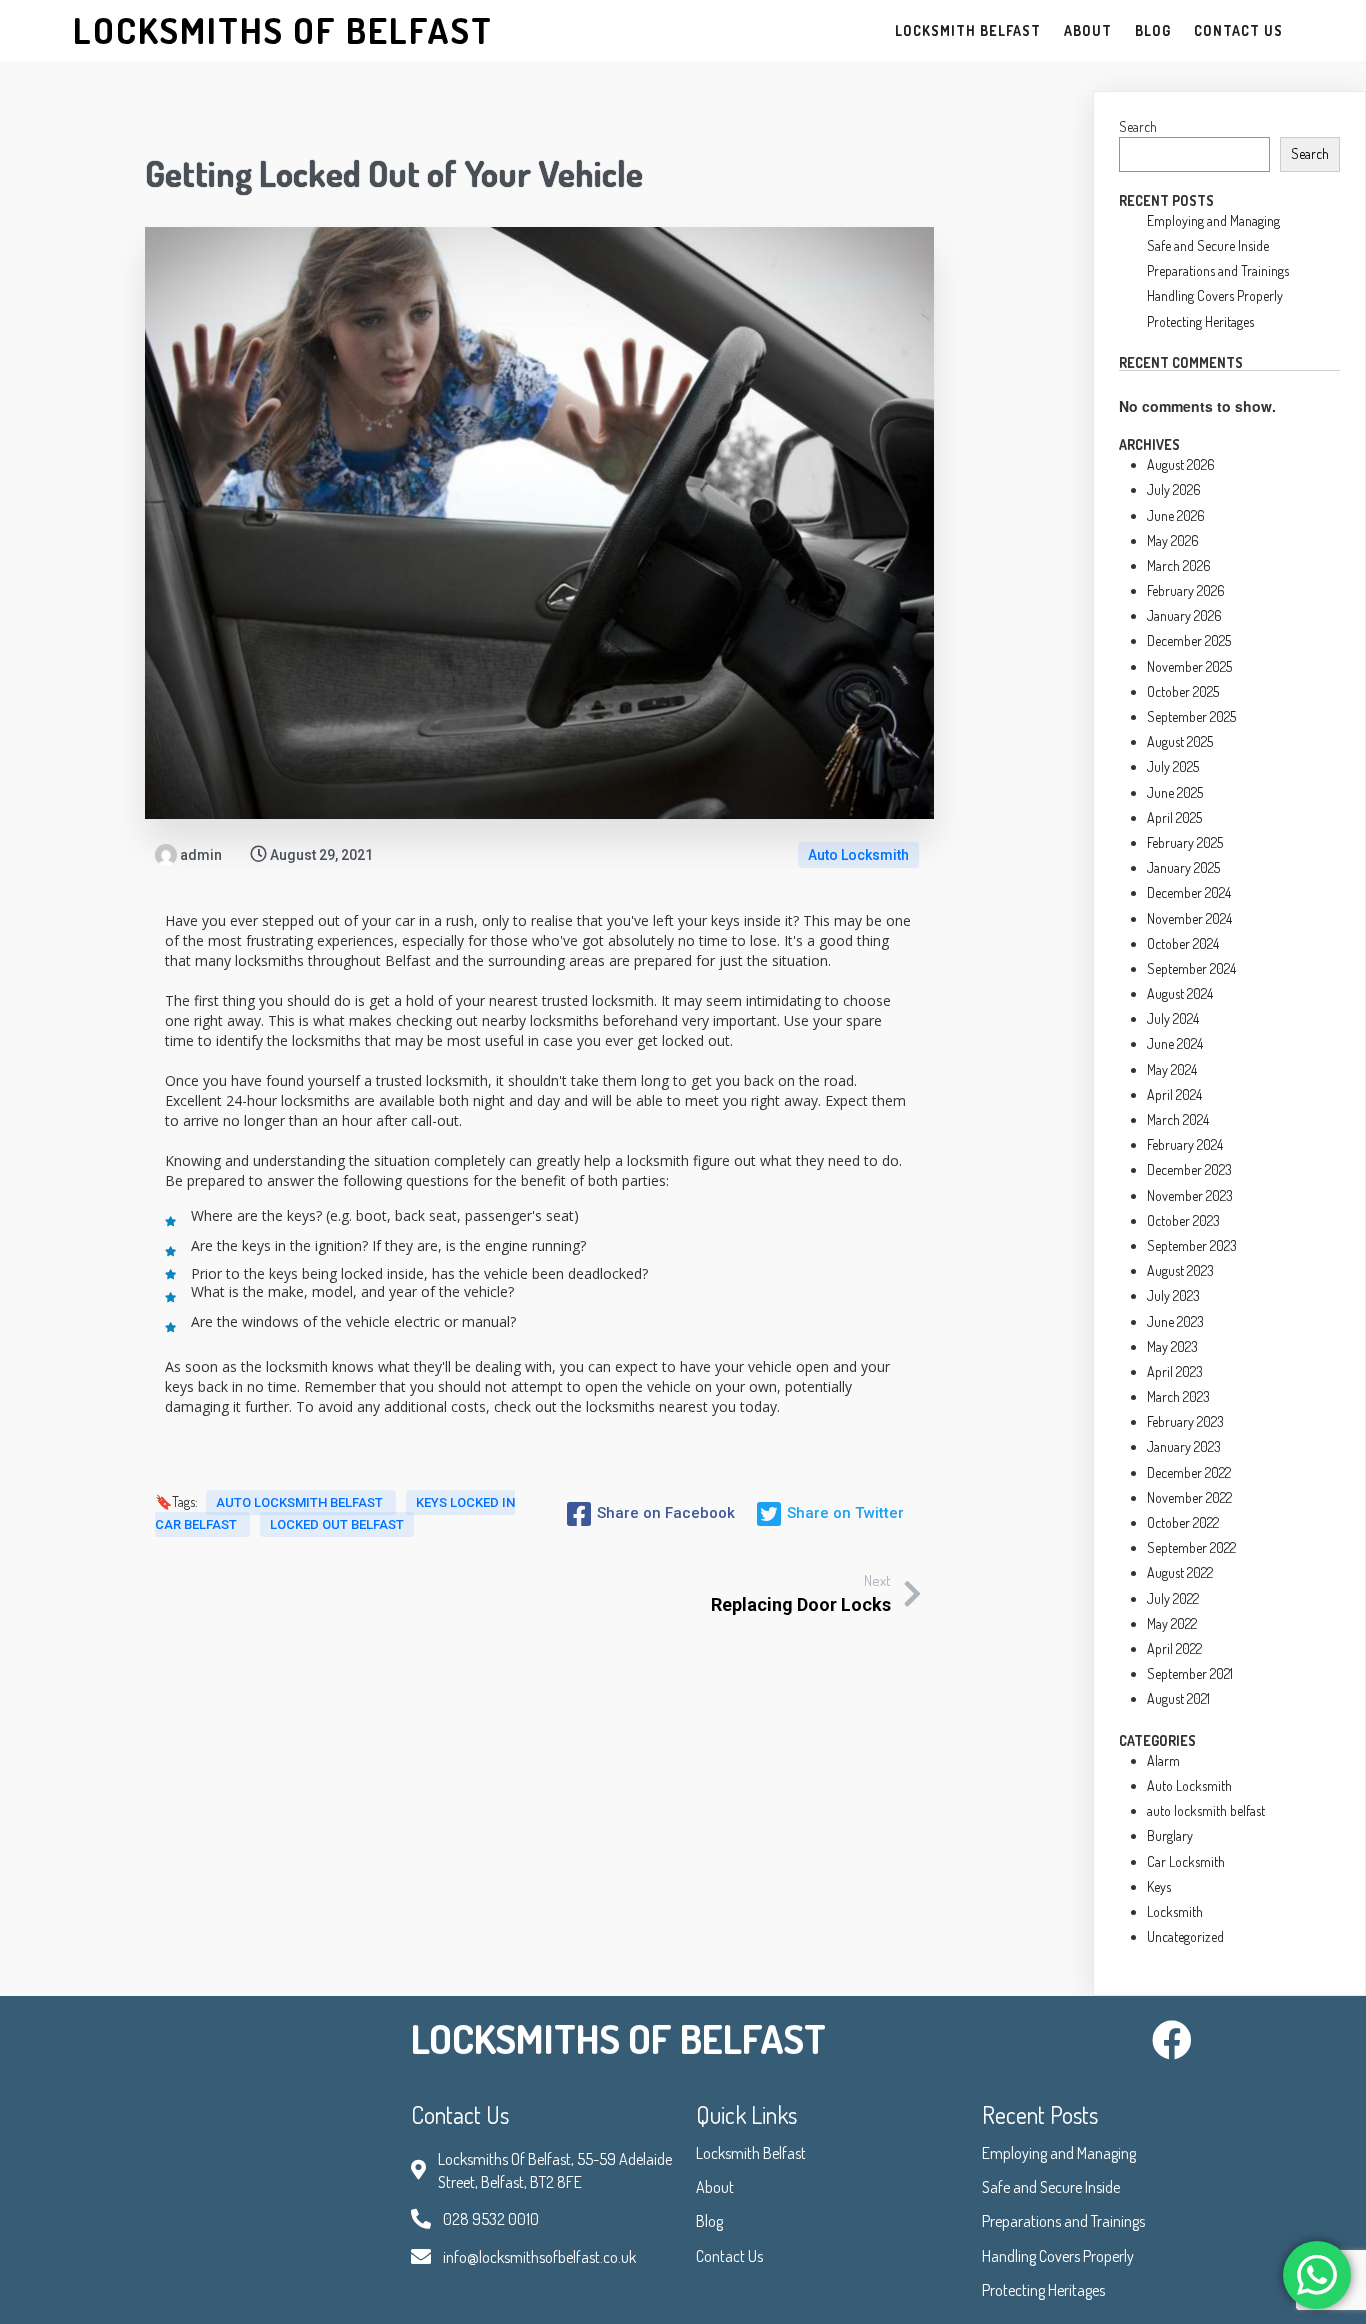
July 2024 (1173, 1018)
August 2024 (1180, 993)
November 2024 (1189, 918)
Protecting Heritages (1200, 321)
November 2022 (1189, 1497)
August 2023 (1180, 1270)
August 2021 (1178, 1698)
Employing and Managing (1213, 220)
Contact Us (729, 2256)
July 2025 (1173, 766)
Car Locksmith (1186, 1861)
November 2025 (1189, 666)
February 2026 (1186, 590)
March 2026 (1179, 565)
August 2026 (1181, 464)
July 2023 (1173, 1295)
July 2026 (1174, 489)
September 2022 (1191, 1547)
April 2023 (1175, 1371)
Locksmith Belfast (751, 2153)
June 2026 (1176, 515)
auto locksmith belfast (301, 1502)
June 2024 (1175, 1043)
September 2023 (1192, 1245)
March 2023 (1178, 1396)
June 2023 (1175, 1321)
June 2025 (1175, 792)
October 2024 (1183, 943)
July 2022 (1173, 1598)
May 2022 (1172, 1623)
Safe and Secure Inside (1208, 245)
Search (1138, 126)
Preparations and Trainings (1218, 270)
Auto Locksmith (858, 855)
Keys (1159, 1886)
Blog (709, 2221)
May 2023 (1172, 1346)
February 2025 (1185, 842)
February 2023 (1185, 1421)
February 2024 (1185, 1144)
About (715, 2187)
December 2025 (1189, 640)
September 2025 (1191, 716)
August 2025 (1180, 741)
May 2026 (1173, 540)
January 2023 (1184, 1446)
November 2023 (1190, 1195)
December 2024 (1189, 892)
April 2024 (1174, 1094)
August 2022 (1180, 1572)
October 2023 (1183, 1220)
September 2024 (1191, 968)
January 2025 (1183, 867)
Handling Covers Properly (1215, 295)
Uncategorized (1185, 1936)
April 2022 (1174, 1648)
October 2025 (1183, 691)
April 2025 (1174, 817)
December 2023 (1189, 1169)
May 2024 (1172, 1069)
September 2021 (1190, 1673)
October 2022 (1183, 1522)
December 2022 (1189, 1472)
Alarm (1163, 1760)
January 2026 (1184, 615)
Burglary (1170, 1835)
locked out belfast (337, 1524)
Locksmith (1175, 1911)
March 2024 (1178, 1119)
